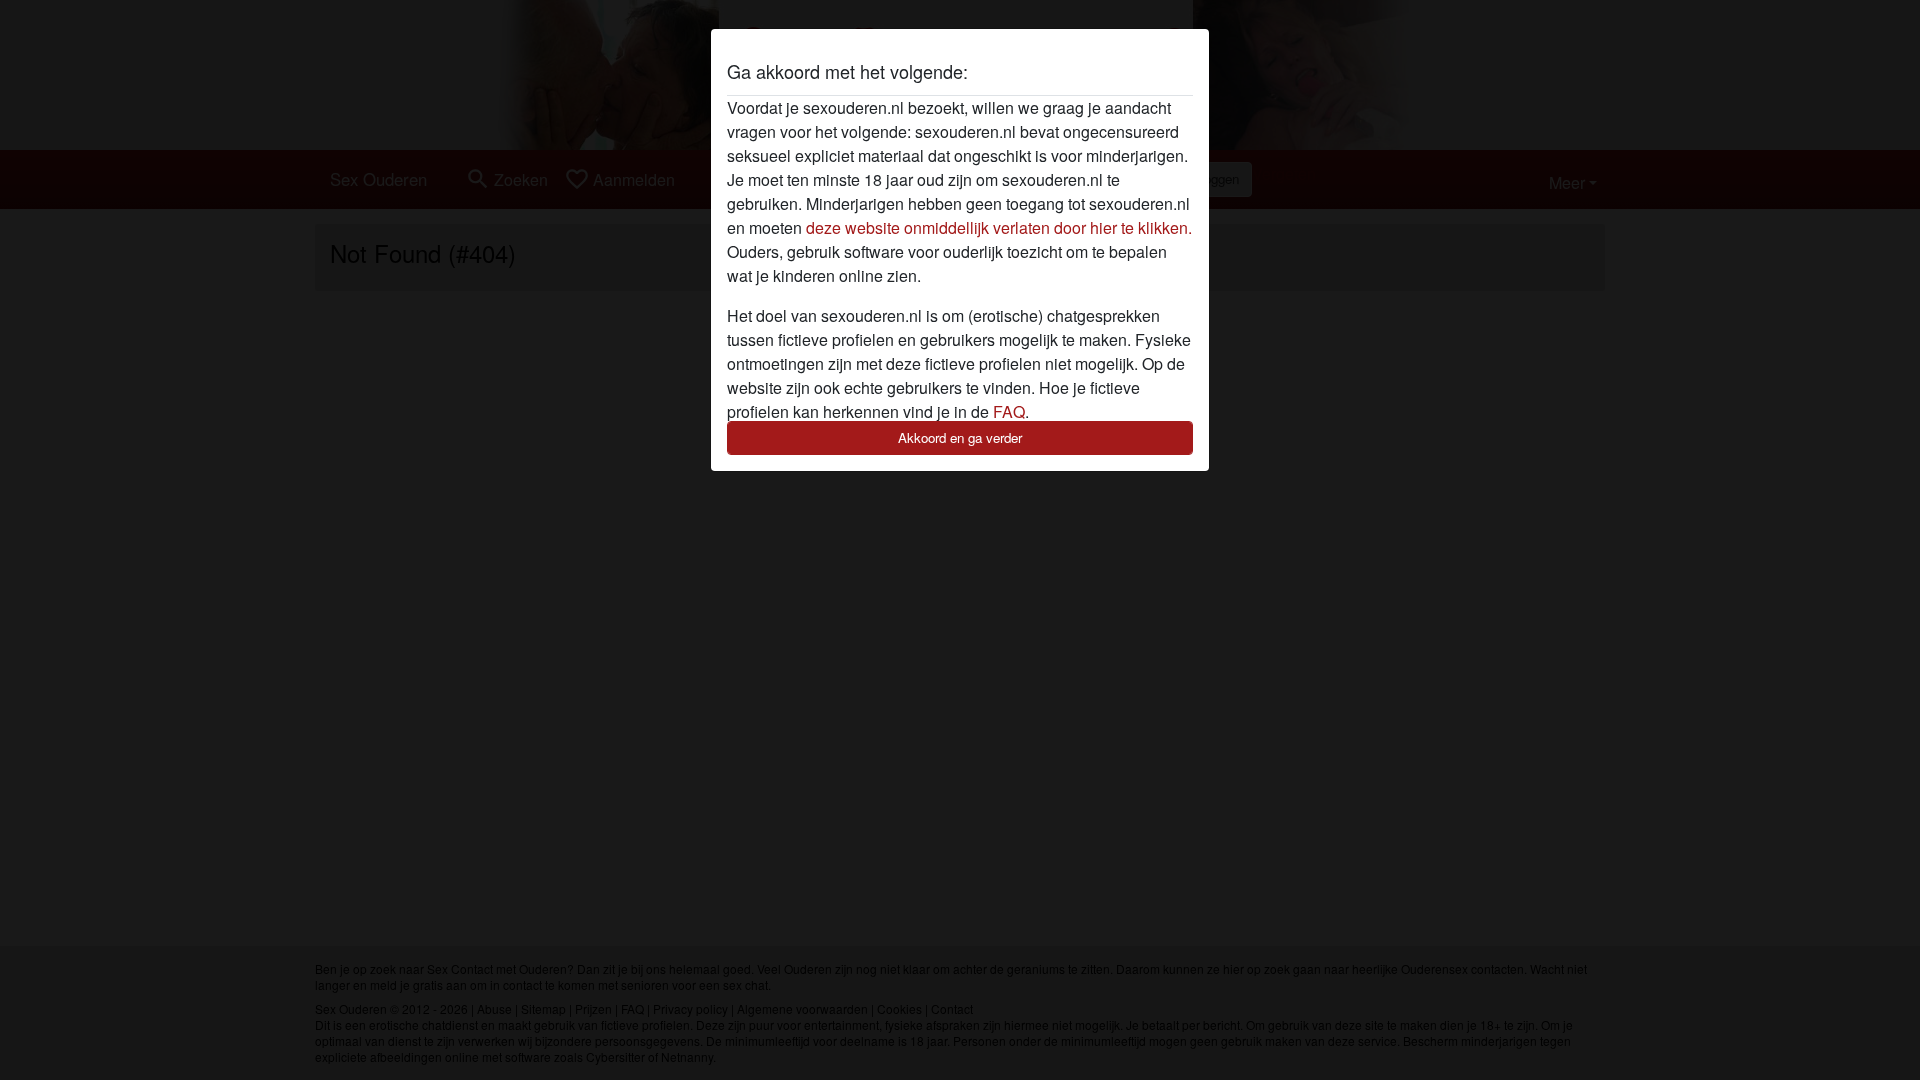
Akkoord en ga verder (960, 437)
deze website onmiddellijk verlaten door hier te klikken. (999, 227)
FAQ (1009, 411)
